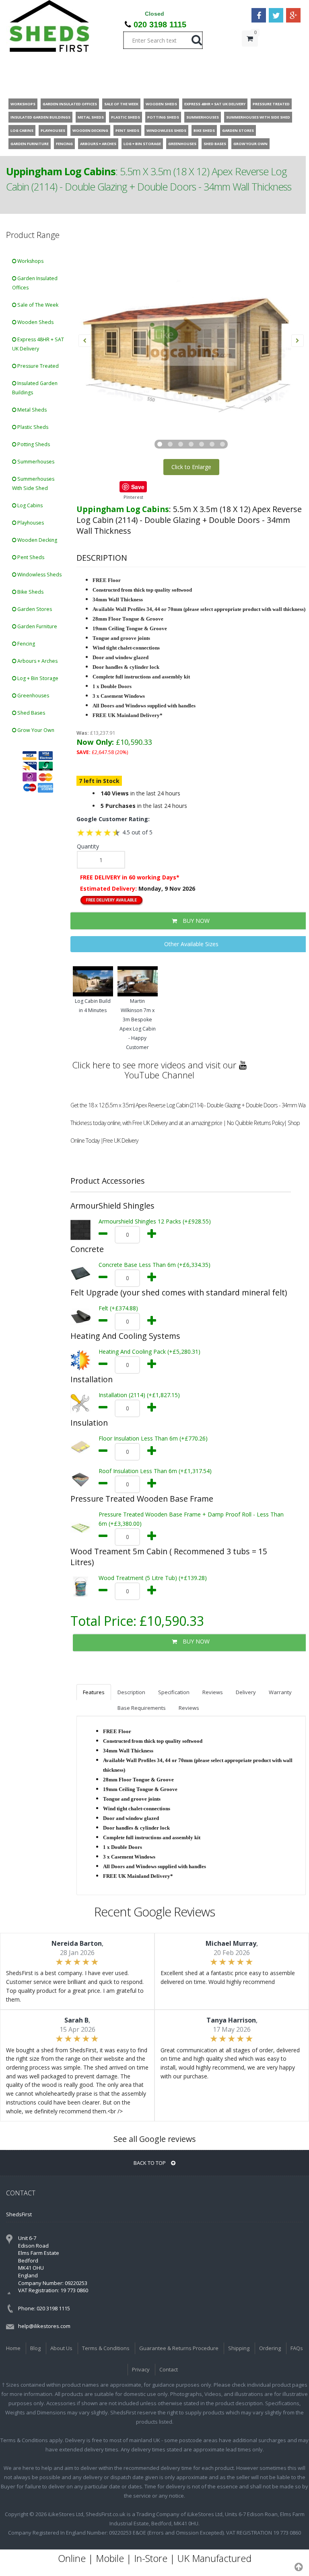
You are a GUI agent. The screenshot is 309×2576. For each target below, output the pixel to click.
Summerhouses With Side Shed (33, 484)
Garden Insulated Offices (35, 283)
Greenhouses (33, 696)
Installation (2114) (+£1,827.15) (139, 1395)
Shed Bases (31, 713)
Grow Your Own (35, 730)
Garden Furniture (37, 626)
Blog (35, 2348)
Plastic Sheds (32, 427)
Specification (174, 1692)
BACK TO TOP (150, 2163)
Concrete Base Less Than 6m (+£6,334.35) (154, 1265)
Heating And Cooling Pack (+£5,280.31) (149, 1352)
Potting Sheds (33, 444)
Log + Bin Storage (37, 678)
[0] (250, 55)
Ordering (270, 2348)
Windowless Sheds (39, 575)
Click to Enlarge (191, 467)
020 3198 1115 (160, 25)
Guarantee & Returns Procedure (179, 2348)
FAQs (297, 2348)
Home (13, 2348)
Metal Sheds (31, 410)
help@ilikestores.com (44, 2326)
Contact (169, 2369)
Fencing (26, 644)
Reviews (213, 1692)
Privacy (141, 2369)
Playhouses (30, 523)
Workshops (30, 261)
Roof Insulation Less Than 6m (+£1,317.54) (155, 1471)
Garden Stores (34, 609)
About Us (61, 2348)
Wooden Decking (37, 540)
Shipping (239, 2348)
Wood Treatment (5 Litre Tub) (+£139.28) (153, 1578)
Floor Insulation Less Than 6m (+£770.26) (153, 1438)
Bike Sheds (30, 592)
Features (94, 1692)
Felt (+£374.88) (118, 1308)
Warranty (280, 1692)
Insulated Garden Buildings (35, 388)
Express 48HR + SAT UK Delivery (38, 344)
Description (131, 1692)
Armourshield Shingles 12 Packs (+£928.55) (155, 1221)
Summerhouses (35, 462)
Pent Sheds (30, 557)
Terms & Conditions (106, 2348)
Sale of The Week (37, 305)
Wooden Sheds (35, 322)
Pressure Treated (37, 366)
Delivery (246, 1692)
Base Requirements (142, 1708)
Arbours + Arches (37, 661)
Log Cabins (29, 505)
